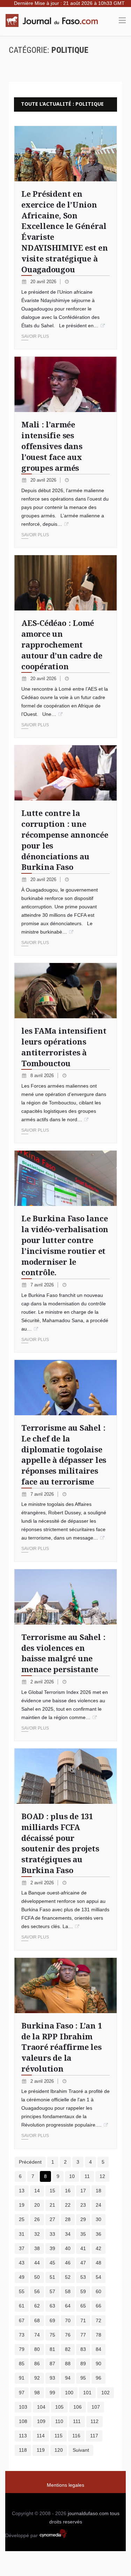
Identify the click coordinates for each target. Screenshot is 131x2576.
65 (83, 2306)
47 (83, 2263)
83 (83, 2349)
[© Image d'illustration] (65, 991)
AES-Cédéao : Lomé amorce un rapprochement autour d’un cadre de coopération (62, 644)
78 (99, 2335)
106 (78, 2407)
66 (99, 2306)
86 (37, 2364)
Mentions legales (65, 2485)
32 (37, 2234)
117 (94, 2436)
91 (22, 2378)
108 (23, 2421)
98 (37, 2393)
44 (37, 2263)
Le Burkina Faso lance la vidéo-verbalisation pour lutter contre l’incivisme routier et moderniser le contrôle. (65, 1245)
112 (94, 2421)
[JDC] (54, 20)
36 (99, 2234)
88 (68, 2364)
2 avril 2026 (43, 1682)
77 (83, 2335)
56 (37, 2291)
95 (83, 2378)
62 (37, 2306)
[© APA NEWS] (65, 1388)
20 (37, 2205)
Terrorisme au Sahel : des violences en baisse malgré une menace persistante (63, 1653)
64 (68, 2306)
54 (99, 2277)
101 (87, 2393)
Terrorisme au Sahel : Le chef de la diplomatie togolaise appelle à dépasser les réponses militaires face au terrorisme (64, 1454)
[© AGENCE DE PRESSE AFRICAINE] (65, 384)
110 (59, 2421)
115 (59, 2436)
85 (22, 2364)
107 (96, 2407)
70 (68, 2320)
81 (52, 2349)
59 (83, 2291)
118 (23, 2450)
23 (83, 2205)
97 (22, 2393)
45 (52, 2263)
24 (99, 2205)
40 (68, 2248)
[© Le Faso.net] (65, 1985)
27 (52, 2219)
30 (99, 2219)
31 (22, 2234)
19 (22, 2205)
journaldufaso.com (88, 2513)
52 (68, 2277)
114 (41, 2436)
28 (68, 2219)
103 (23, 2407)
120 (59, 2450)
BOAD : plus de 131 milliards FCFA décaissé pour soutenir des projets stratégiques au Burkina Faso (60, 1843)
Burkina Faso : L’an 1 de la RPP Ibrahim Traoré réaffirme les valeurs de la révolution (61, 2047)
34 (68, 2234)
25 (22, 2219)
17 (83, 2191)
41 (83, 2248)
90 (99, 2364)
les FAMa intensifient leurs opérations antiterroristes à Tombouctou (64, 1047)
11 (87, 2176)
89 (83, 2364)
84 (99, 2349)
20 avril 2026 (44, 282)
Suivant (81, 2450)
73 (22, 2335)
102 (105, 2393)
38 (37, 2248)
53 (83, 2277)
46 (68, 2263)
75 (52, 2335)
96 (99, 2378)
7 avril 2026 (43, 1285)
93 (52, 2378)
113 (23, 2436)
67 (22, 2320)
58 (68, 2291)
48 (99, 2263)
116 (76, 2436)
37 (22, 2248)
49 (22, 2277)
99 (52, 2393)
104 (41, 2407)
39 (52, 2248)
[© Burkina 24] (65, 1178)
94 (68, 2378)
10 (72, 2176)
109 (41, 2421)
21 (52, 2205)
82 (68, 2349)
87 (52, 2364)
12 (102, 2176)
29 (83, 2219)
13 (22, 2191)
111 (77, 2421)
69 (52, 2320)
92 (37, 2378)
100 (69, 2393)
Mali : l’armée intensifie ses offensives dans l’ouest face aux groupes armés (52, 446)
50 (37, 2277)
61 (22, 2306)
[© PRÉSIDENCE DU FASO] (65, 154)
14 (37, 2191)
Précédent (30, 2162)
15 (52, 2191)
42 (99, 2248)
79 (22, 2349)
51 (52, 2277)
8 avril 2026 (43, 1076)
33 (52, 2234)
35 (83, 2234)
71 (83, 2320)
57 (52, 2291)
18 (99, 2191)
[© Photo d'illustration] (65, 773)
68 (37, 2320)
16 (68, 2191)
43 (22, 2263)
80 (37, 2349)
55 (22, 2291)
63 (52, 2306)
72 (99, 2320)
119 (41, 2450)
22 (68, 2205)
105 (59, 2407)
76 (68, 2335)
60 (99, 2291)
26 (37, 2219)
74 (37, 2335)
